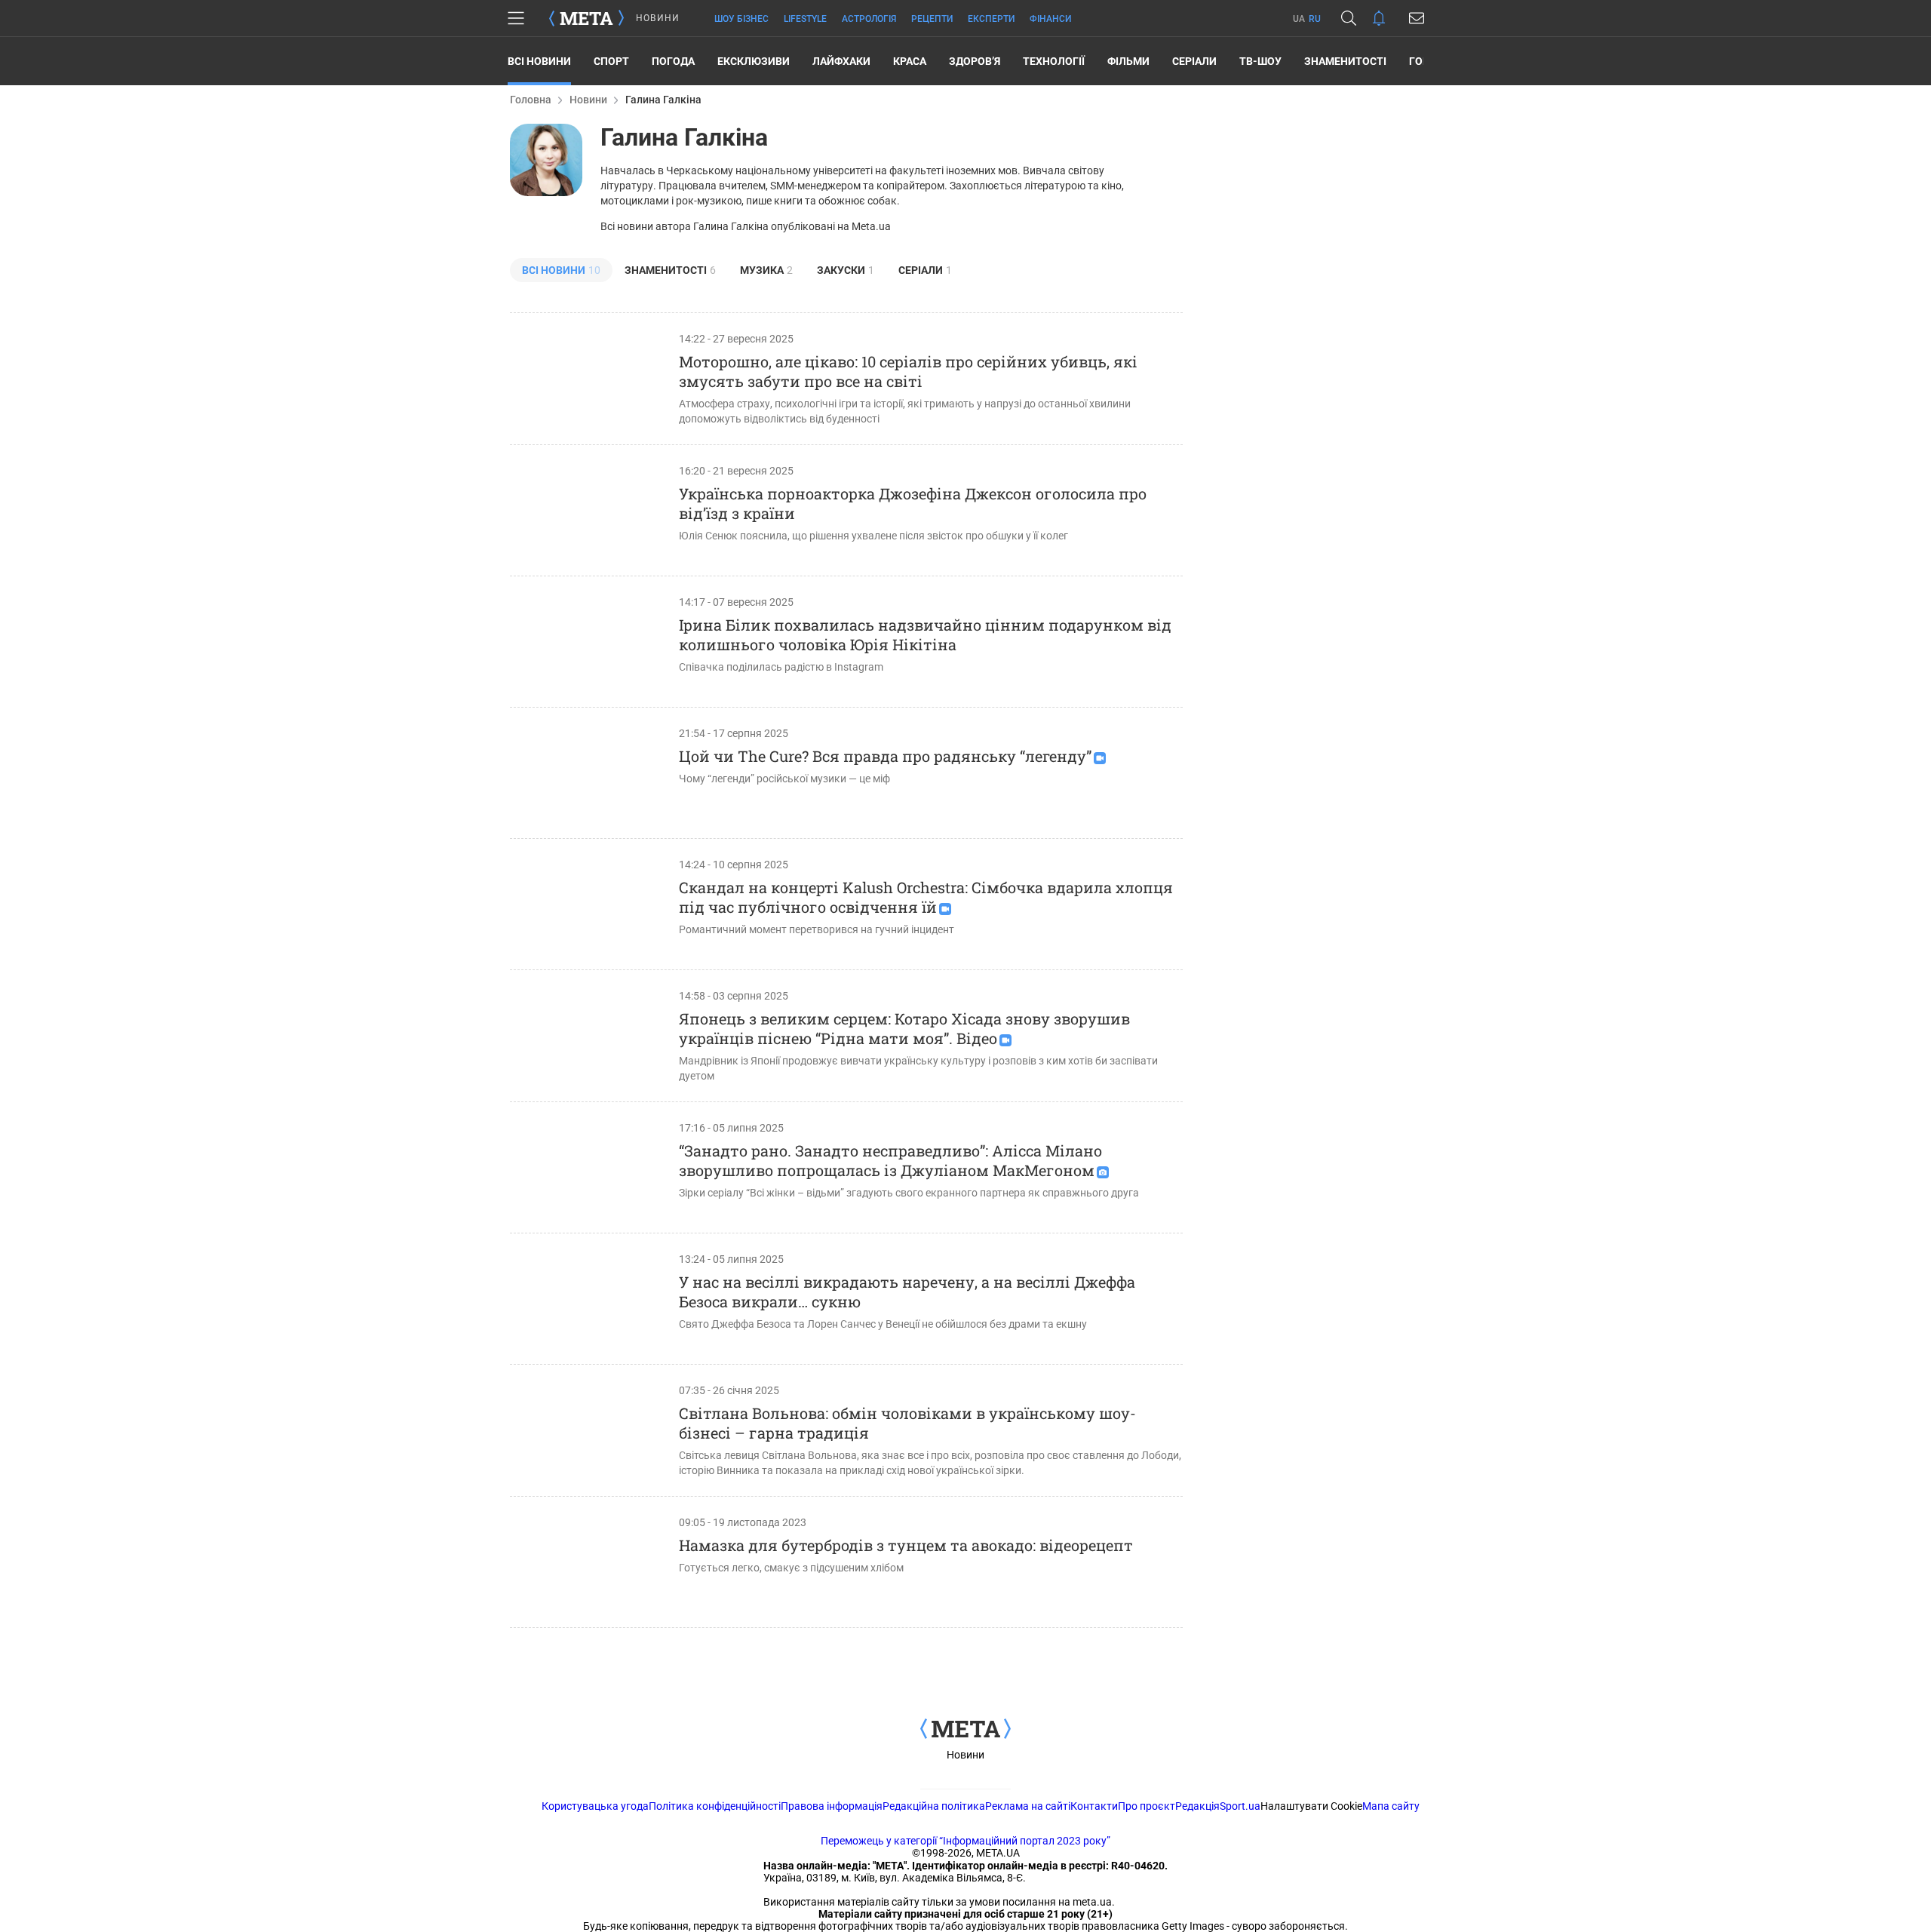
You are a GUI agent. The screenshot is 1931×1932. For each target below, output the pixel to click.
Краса (910, 61)
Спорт (611, 61)
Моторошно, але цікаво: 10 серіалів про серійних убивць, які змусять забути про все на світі (908, 371)
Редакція (1197, 1806)
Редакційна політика (934, 1806)
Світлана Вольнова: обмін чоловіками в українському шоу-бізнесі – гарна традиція (907, 1423)
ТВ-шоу (1260, 61)
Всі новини (539, 61)
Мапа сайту (1391, 1806)
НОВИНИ (658, 18)
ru (1315, 19)
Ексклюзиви (754, 61)
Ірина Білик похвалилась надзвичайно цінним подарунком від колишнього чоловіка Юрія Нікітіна (925, 634)
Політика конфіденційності (715, 1806)
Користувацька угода (595, 1806)
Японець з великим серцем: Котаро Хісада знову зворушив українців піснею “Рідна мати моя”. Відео (904, 1028)
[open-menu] (516, 18)
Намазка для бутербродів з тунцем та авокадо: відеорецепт (906, 1545)
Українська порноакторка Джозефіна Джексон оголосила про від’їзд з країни (913, 503)
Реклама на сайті (1028, 1806)
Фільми (1128, 61)
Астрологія (869, 19)
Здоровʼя (975, 61)
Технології (1054, 61)
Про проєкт (1147, 1806)
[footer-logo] (965, 1730)
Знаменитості (1345, 61)
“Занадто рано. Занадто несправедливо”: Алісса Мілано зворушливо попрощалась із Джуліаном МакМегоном (890, 1160)
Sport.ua (1240, 1806)
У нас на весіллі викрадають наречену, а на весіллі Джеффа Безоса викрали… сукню (907, 1292)
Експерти (991, 19)
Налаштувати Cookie (1311, 1806)
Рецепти (932, 19)
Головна (531, 100)
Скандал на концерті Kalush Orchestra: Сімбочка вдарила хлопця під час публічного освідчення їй (926, 897)
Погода (673, 61)
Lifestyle (805, 19)
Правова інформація (832, 1806)
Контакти (1094, 1806)
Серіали (1194, 61)
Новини (588, 100)
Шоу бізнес (741, 19)
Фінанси (1050, 19)
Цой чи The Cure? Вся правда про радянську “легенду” (885, 756)
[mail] (1417, 18)
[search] (1349, 18)
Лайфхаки (841, 61)
